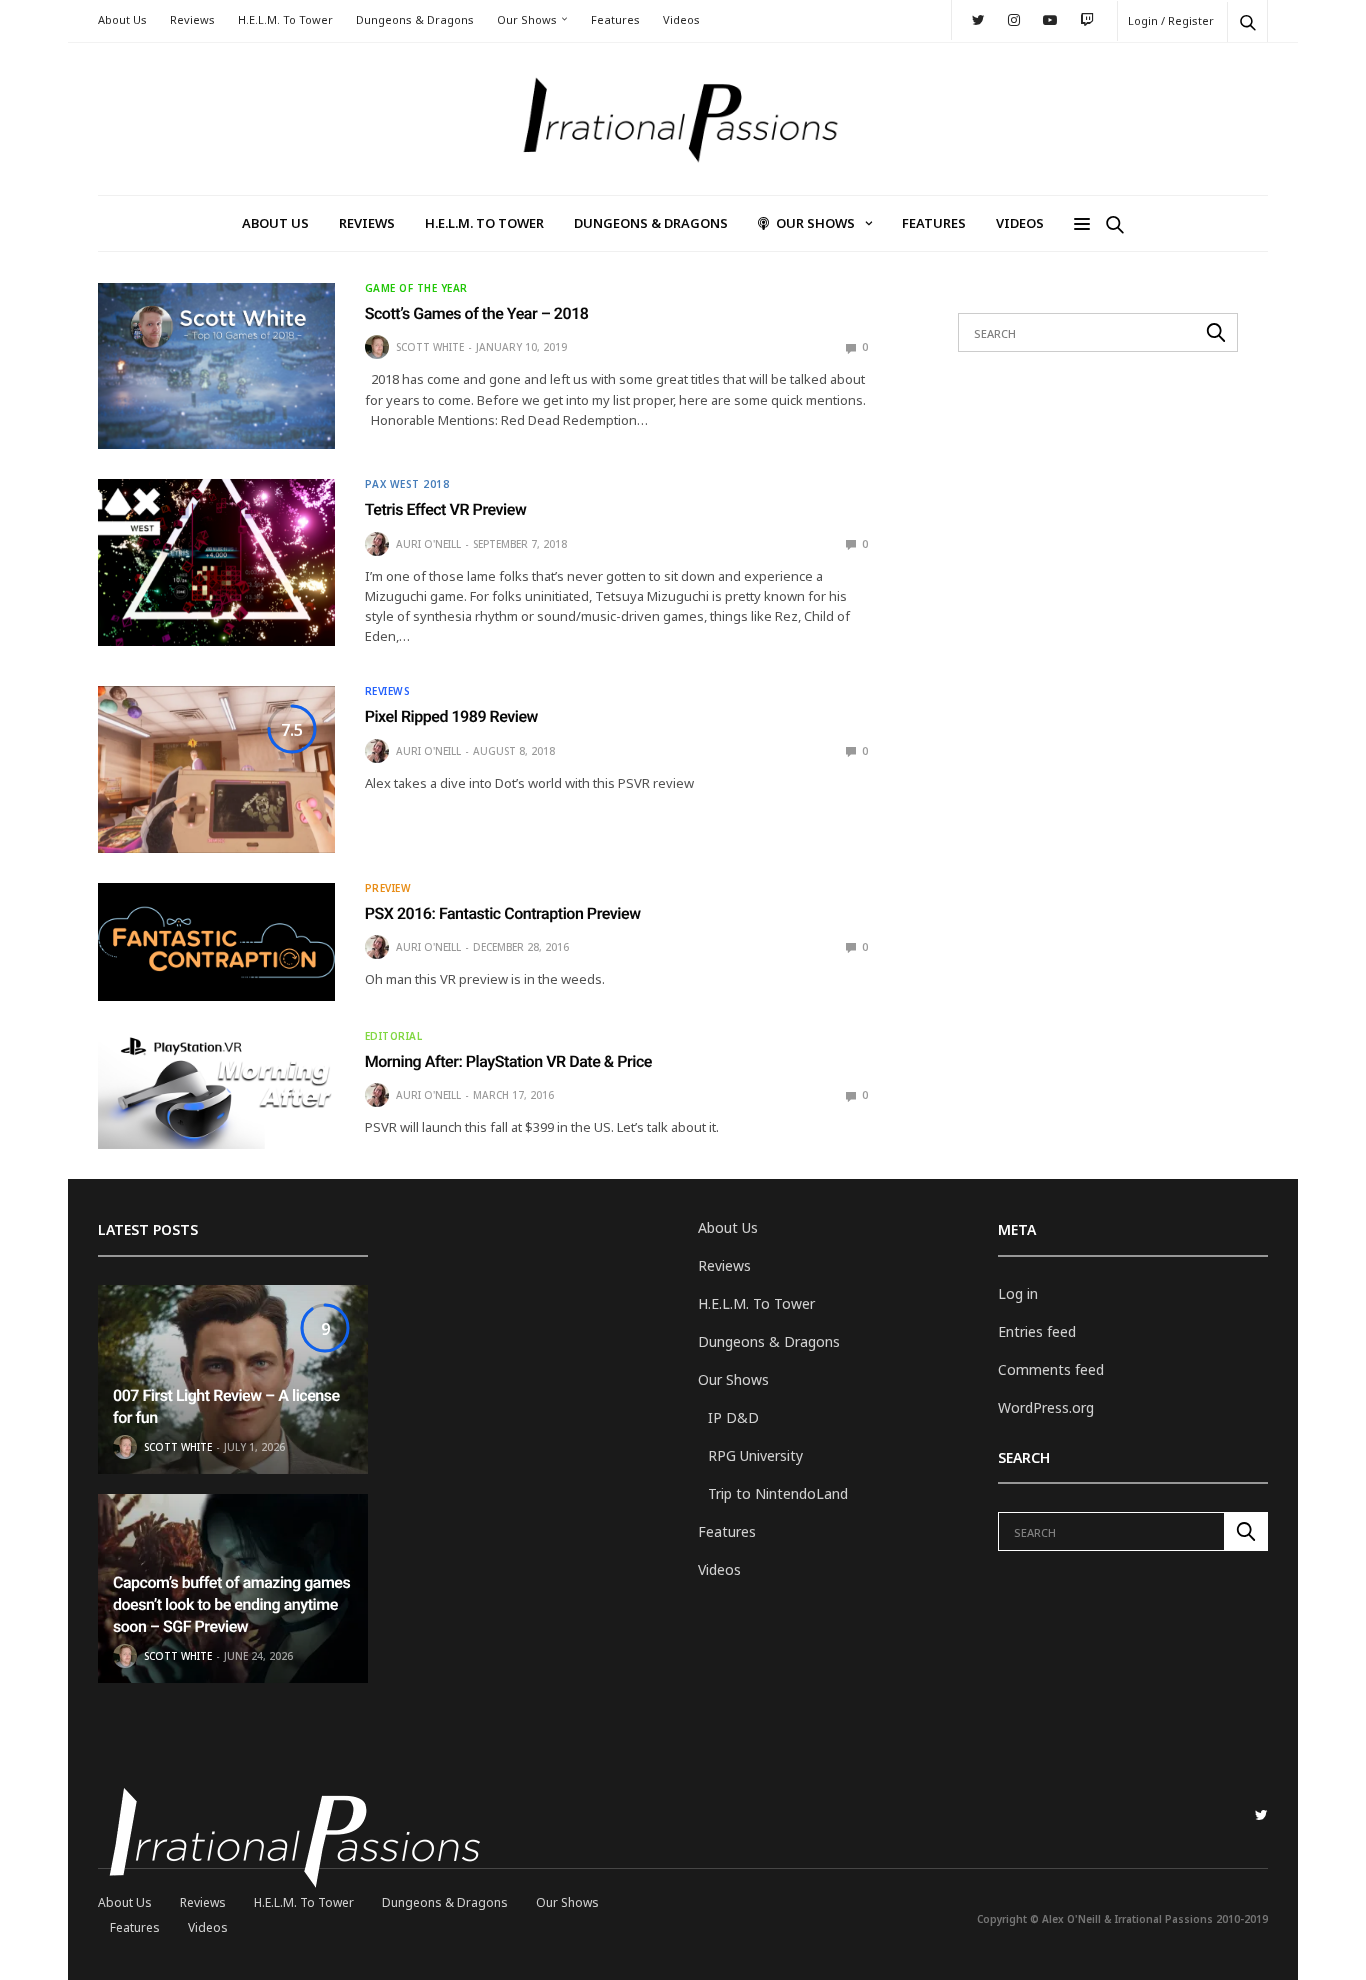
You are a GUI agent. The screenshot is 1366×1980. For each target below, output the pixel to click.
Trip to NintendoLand (778, 1493)
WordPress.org (1046, 1407)
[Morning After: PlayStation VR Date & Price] (216, 1090)
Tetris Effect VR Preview (446, 509)
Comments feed (1051, 1369)
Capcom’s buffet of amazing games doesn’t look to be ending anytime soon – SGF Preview (231, 1605)
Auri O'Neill (428, 544)
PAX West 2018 (407, 484)
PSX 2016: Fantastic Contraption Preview (503, 913)
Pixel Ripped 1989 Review (451, 716)
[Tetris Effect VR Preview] (216, 562)
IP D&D (733, 1417)
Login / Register (1171, 20)
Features (615, 19)
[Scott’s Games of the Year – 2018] (216, 366)
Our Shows (527, 19)
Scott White (430, 347)
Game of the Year (416, 288)
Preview (388, 888)
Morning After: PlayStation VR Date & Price (508, 1061)
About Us (122, 19)
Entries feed (1037, 1331)
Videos (681, 19)
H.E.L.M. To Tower (285, 19)
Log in (1018, 1293)
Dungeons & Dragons (415, 19)
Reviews (192, 19)
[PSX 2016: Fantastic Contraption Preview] (216, 942)
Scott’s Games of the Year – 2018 (477, 313)
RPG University (755, 1455)
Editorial (394, 1036)
